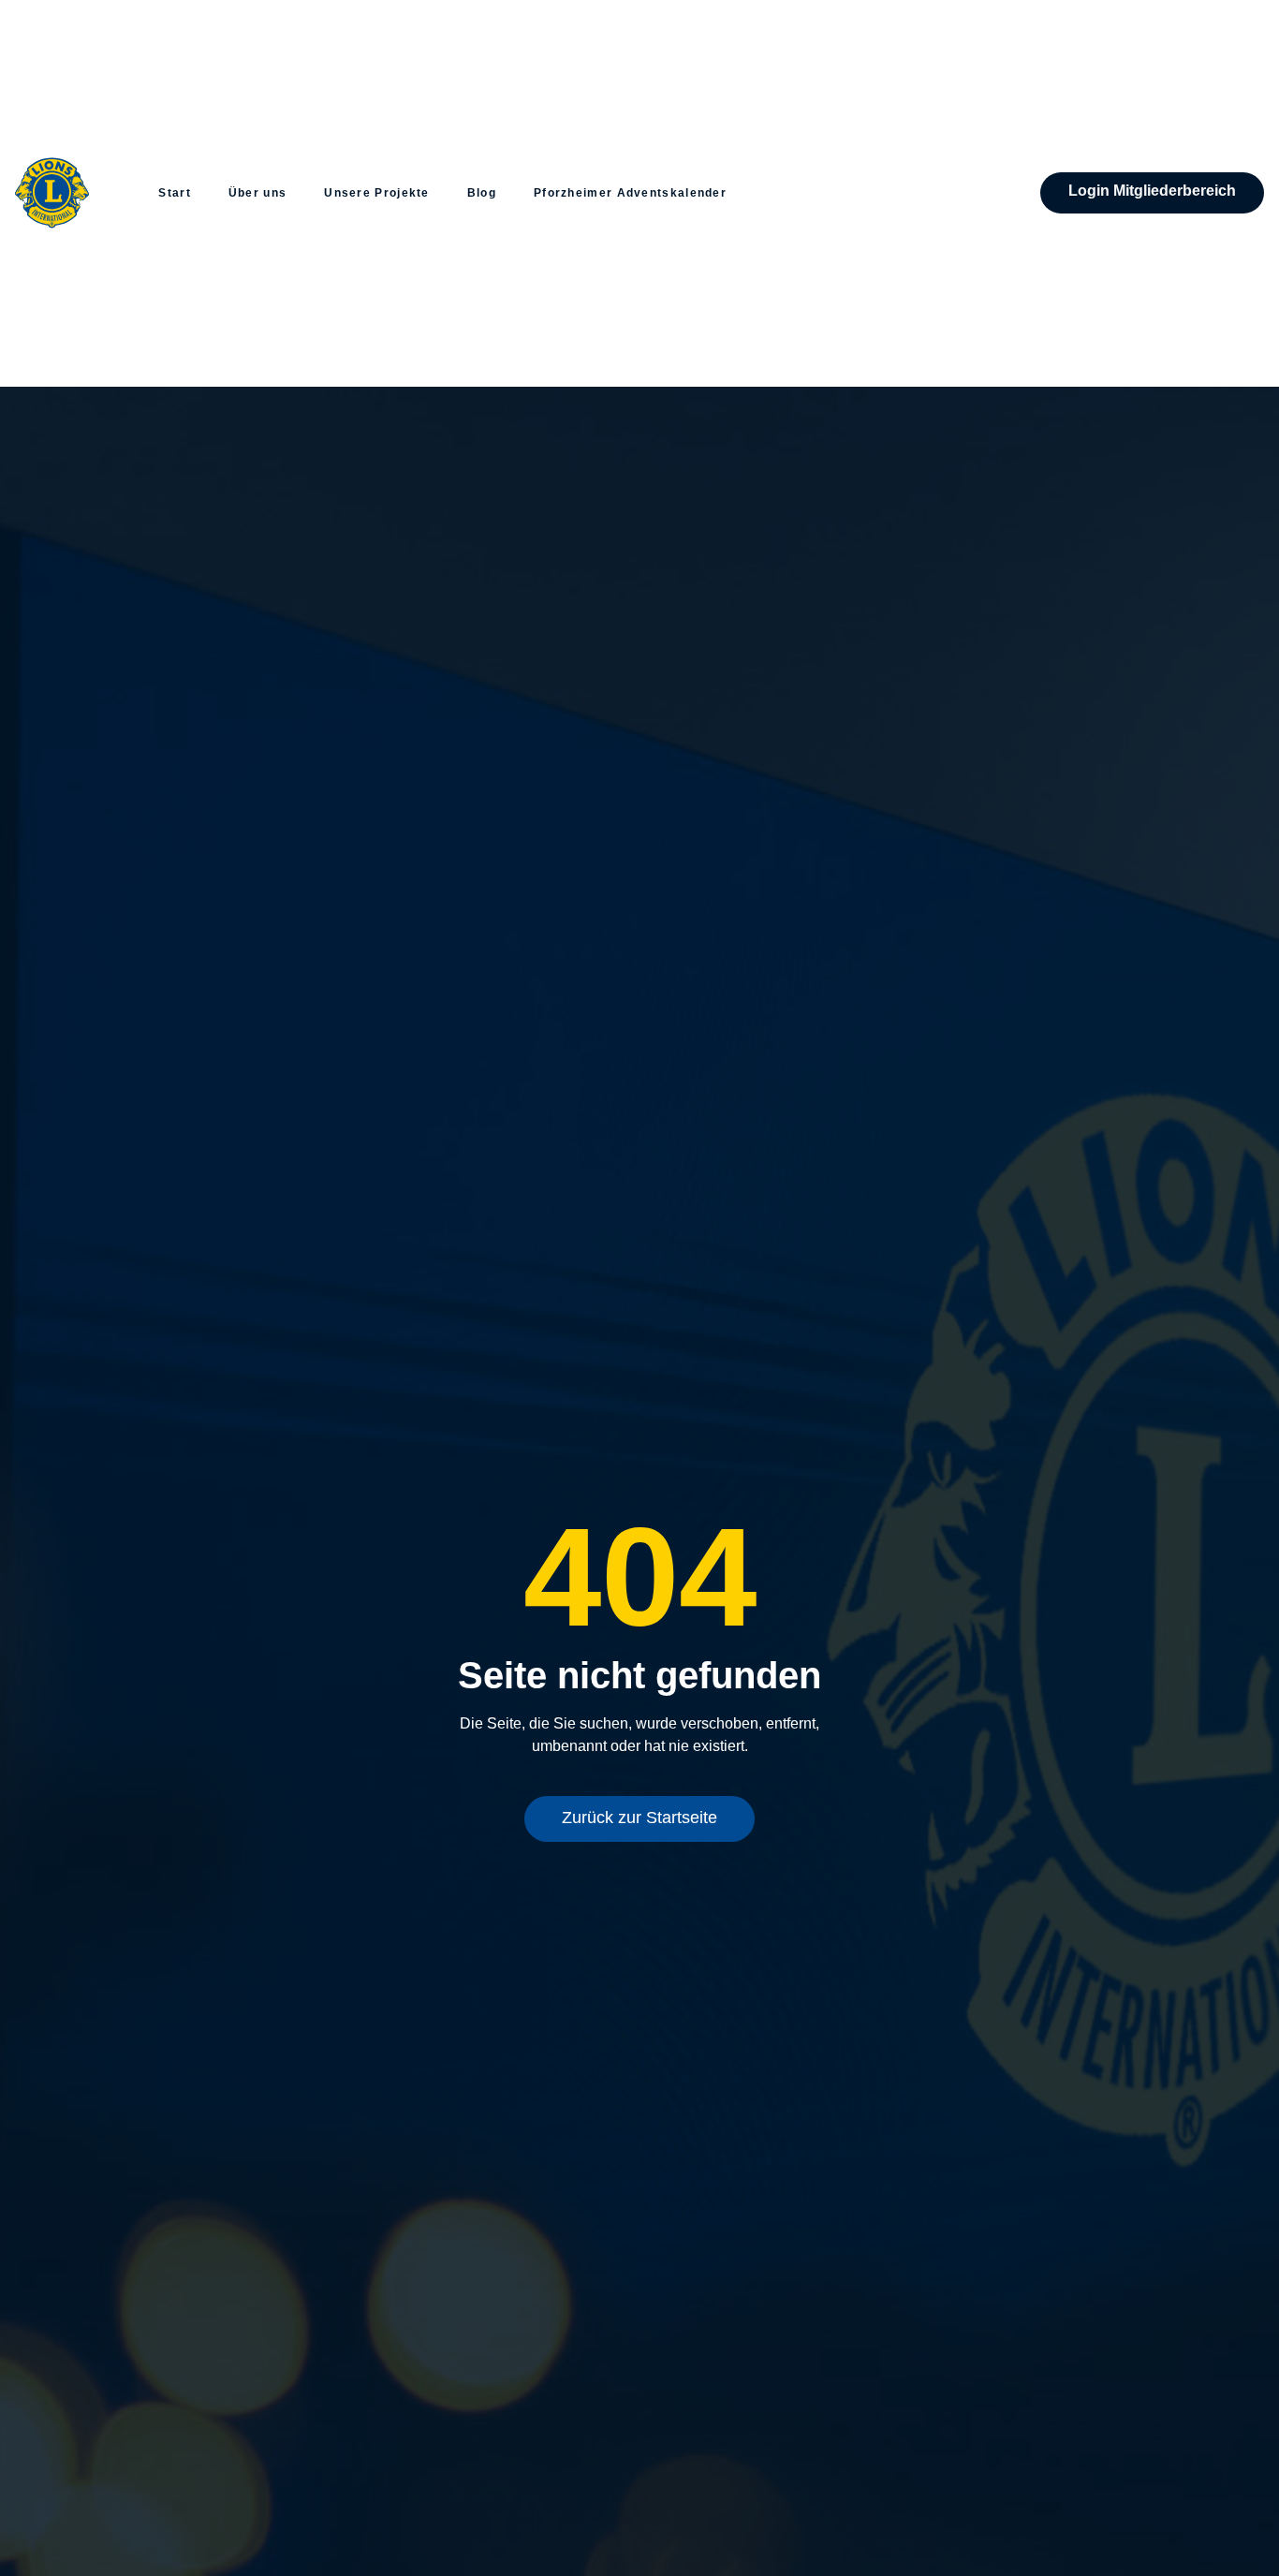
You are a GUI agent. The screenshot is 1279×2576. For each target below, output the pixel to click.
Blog (482, 193)
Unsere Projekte (377, 193)
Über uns (257, 193)
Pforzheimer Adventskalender (630, 193)
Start (175, 193)
